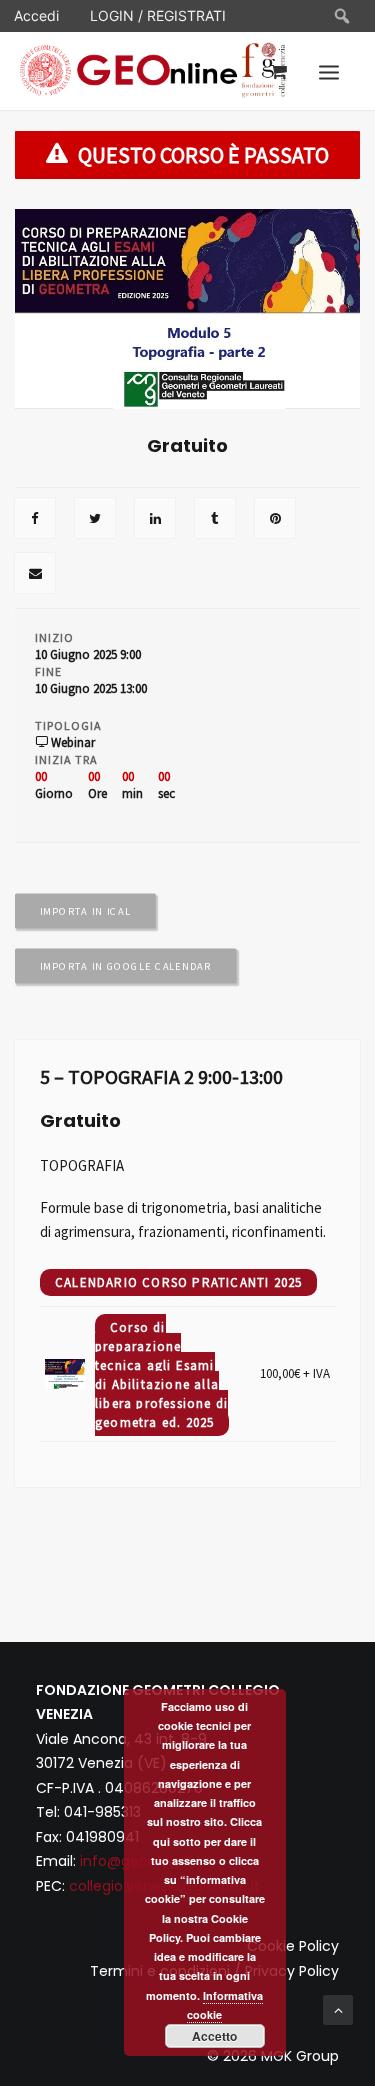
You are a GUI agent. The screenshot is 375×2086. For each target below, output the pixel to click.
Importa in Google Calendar (126, 966)
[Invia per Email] (35, 575)
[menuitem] (343, 16)
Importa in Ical (85, 911)
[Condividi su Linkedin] (155, 520)
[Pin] (275, 520)
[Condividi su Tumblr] (215, 520)
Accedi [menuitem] (36, 15)
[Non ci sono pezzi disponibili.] (35, 520)
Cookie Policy (293, 1946)
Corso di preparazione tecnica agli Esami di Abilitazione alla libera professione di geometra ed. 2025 (161, 1375)
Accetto (214, 2036)
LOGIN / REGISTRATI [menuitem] (158, 15)
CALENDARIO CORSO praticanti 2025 (178, 1282)
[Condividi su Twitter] (95, 520)
